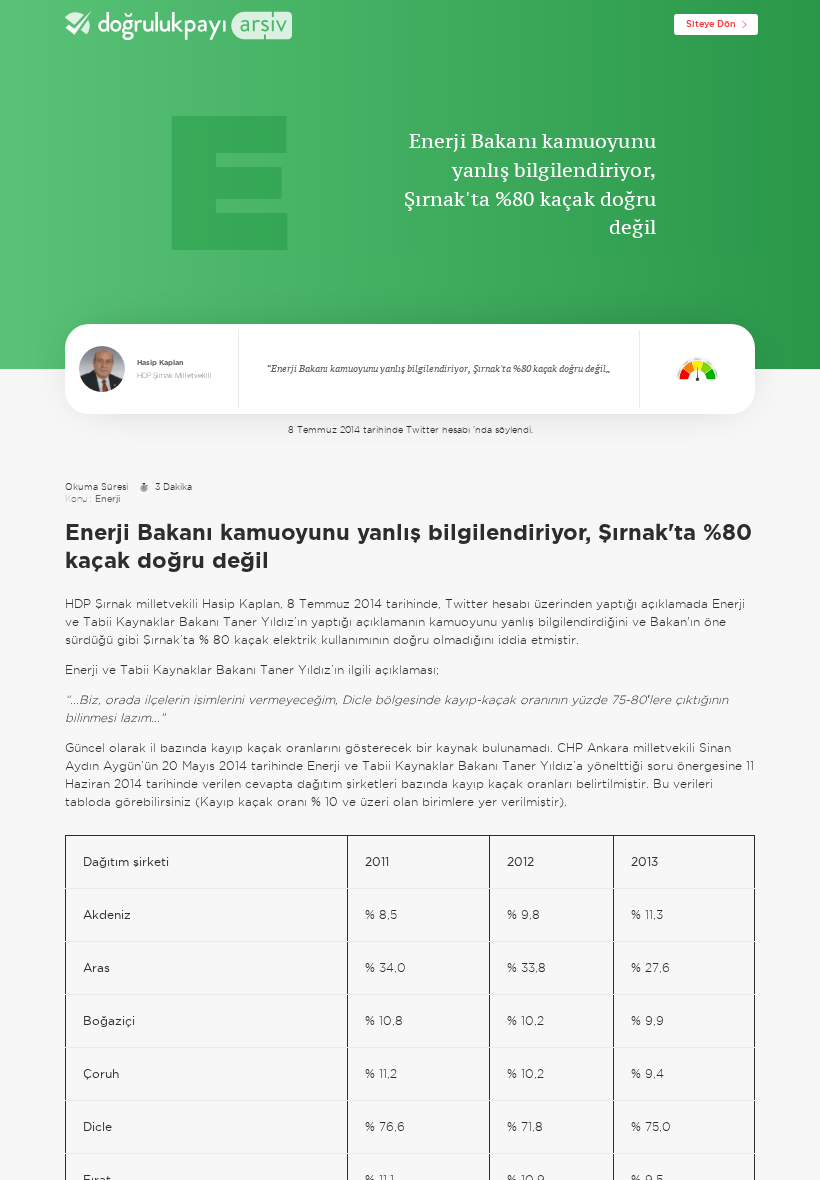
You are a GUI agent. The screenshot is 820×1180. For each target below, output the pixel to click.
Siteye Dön (711, 24)
